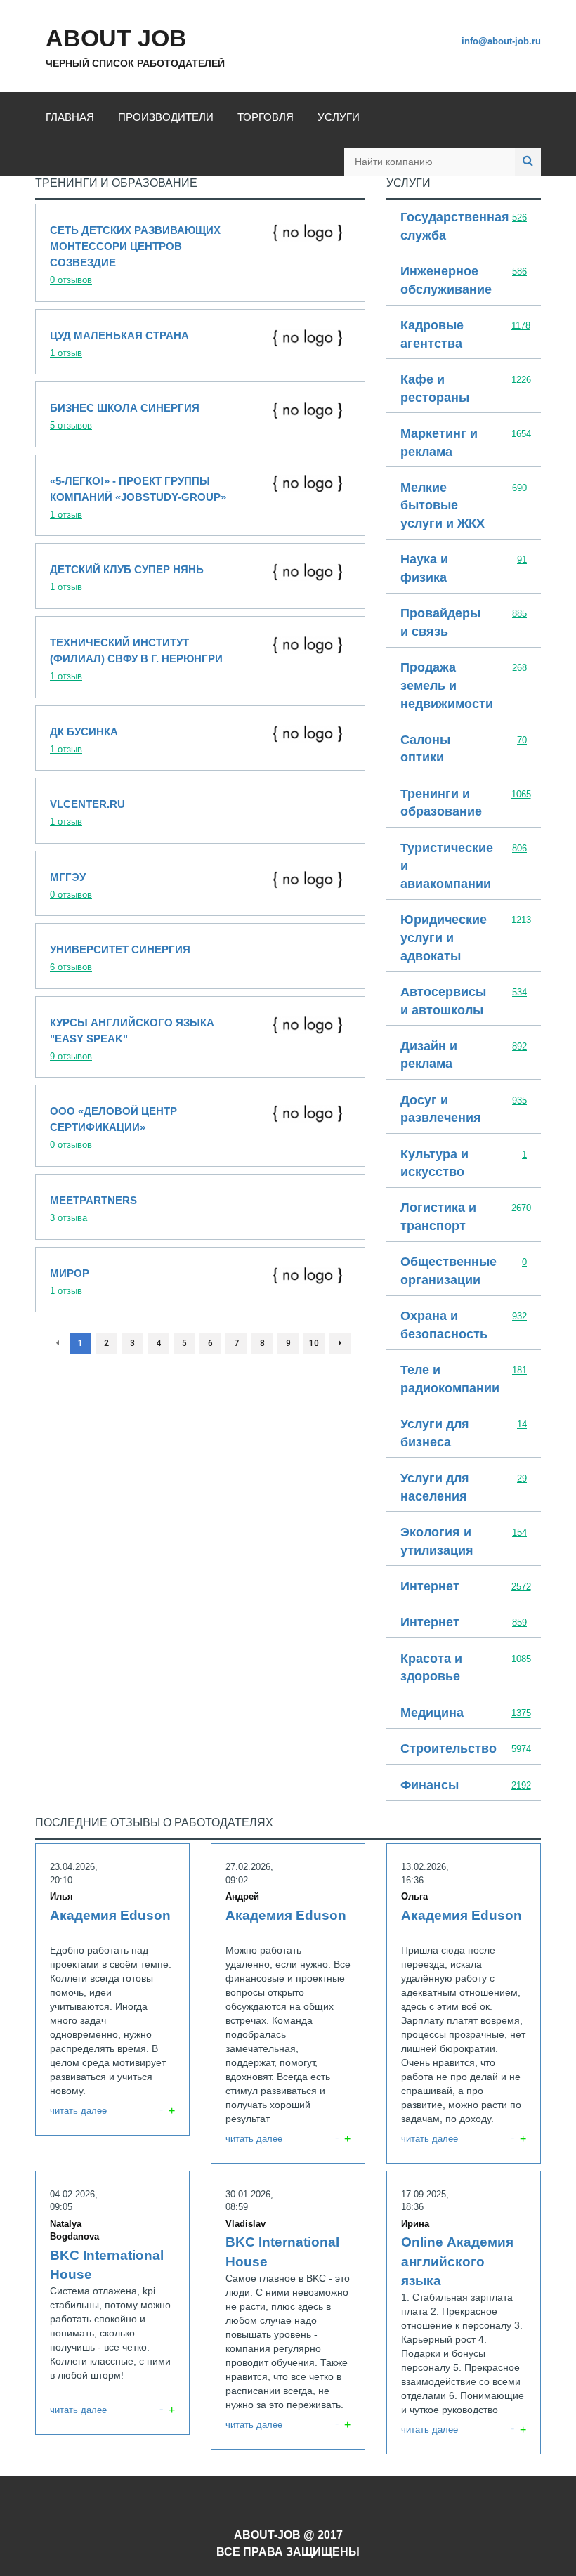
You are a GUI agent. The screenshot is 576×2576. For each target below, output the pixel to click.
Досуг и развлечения (464, 1110)
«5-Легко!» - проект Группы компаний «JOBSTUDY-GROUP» (200, 496)
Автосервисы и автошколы (464, 1002)
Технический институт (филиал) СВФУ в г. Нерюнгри (200, 657)
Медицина (464, 1714)
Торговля (266, 117)
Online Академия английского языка (464, 2313)
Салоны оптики (464, 750)
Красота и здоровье (464, 1668)
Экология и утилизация (464, 1542)
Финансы (464, 1786)
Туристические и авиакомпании (464, 867)
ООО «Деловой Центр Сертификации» (200, 1126)
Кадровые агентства (464, 335)
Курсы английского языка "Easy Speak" (200, 1037)
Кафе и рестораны (464, 389)
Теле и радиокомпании (464, 1380)
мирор (200, 1280)
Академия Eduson (112, 1989)
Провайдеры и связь (464, 623)
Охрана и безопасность (464, 1326)
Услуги (339, 117)
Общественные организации (464, 1271)
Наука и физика (464, 569)
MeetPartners (200, 1207)
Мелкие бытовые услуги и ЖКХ (464, 506)
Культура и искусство (464, 1164)
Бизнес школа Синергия (200, 414)
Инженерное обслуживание (464, 281)
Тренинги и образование (464, 804)
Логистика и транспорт (464, 1217)
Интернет (464, 1587)
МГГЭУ (200, 884)
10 (314, 1343)
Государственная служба (464, 227)
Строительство (464, 1750)
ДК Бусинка (200, 738)
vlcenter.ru (200, 811)
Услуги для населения (464, 1488)
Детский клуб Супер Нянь (200, 576)
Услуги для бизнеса (464, 1434)
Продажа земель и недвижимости (464, 686)
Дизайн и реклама (464, 1056)
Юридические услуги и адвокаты (464, 939)
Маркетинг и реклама (464, 443)
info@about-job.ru (501, 41)
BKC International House (112, 2303)
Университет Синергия (200, 956)
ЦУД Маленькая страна (200, 342)
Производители (166, 117)
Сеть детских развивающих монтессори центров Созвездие (200, 253)
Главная (70, 117)
